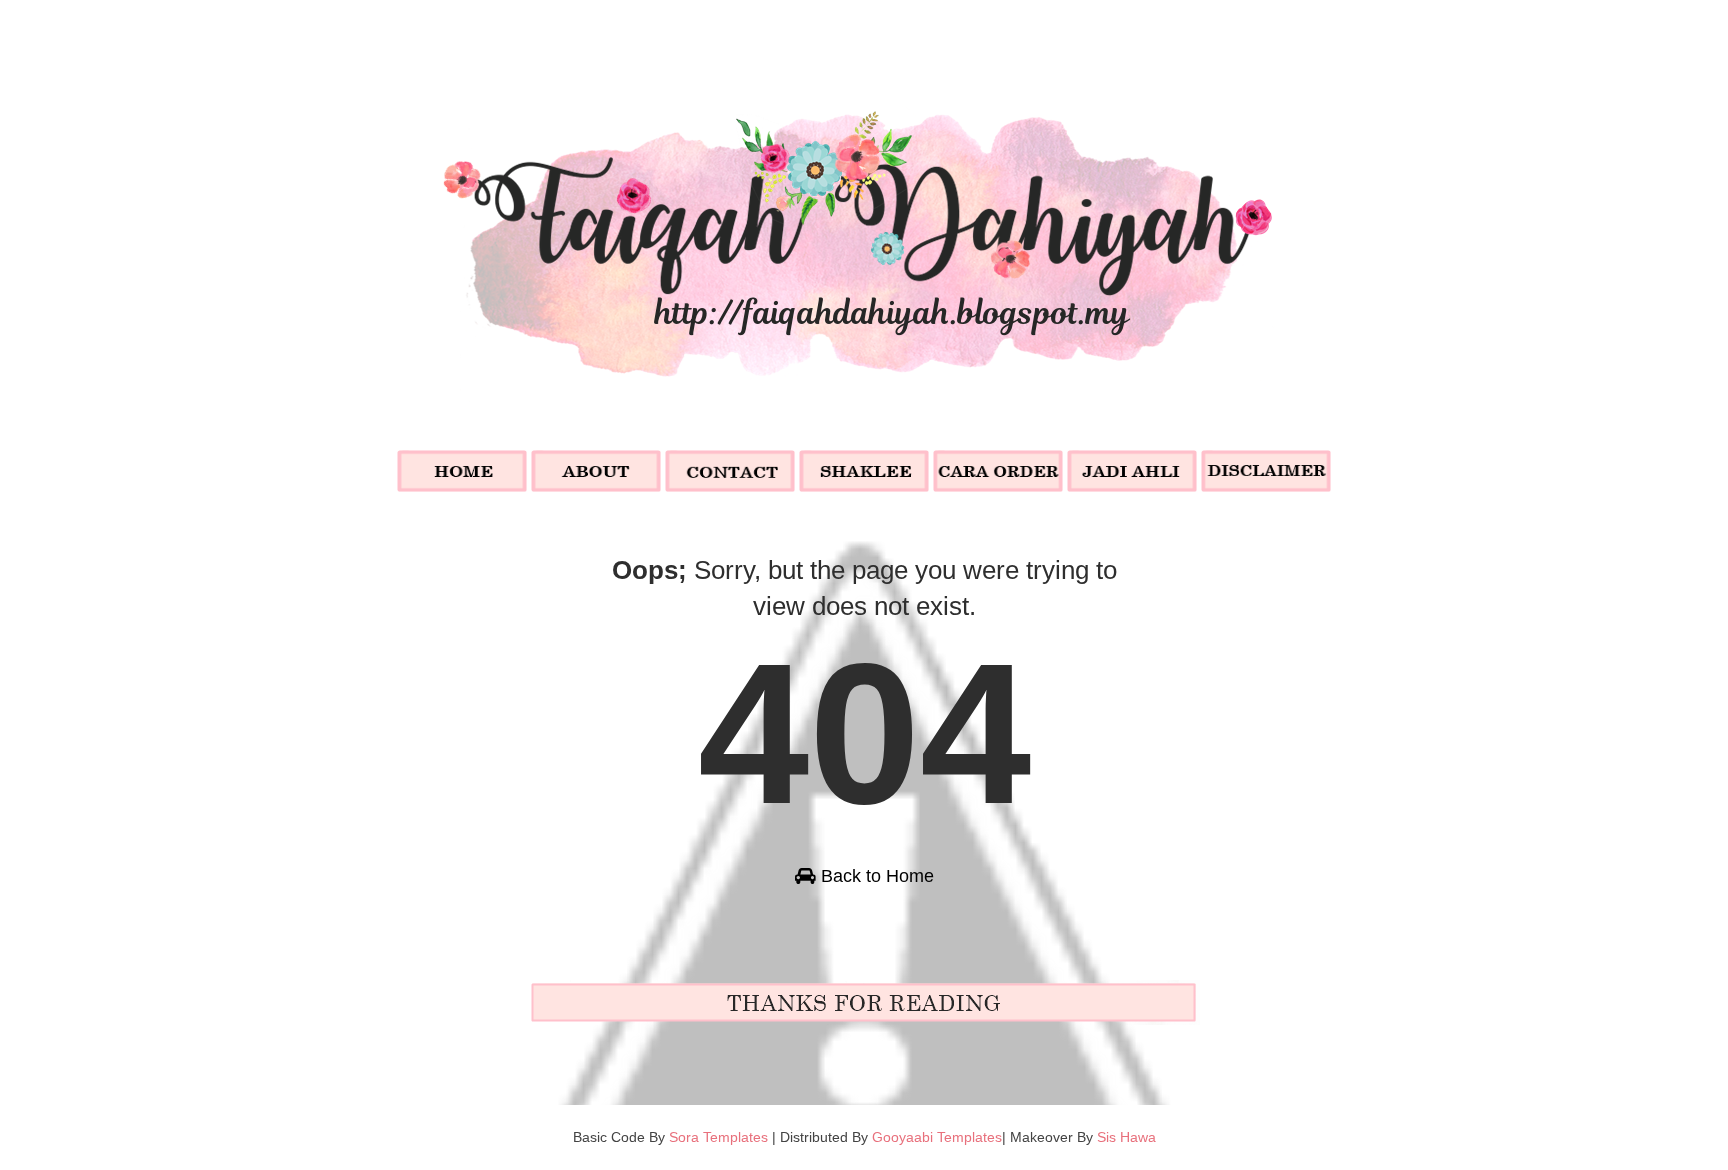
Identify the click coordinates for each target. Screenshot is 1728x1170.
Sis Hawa (1126, 1137)
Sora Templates (718, 1137)
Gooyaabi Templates (937, 1137)
